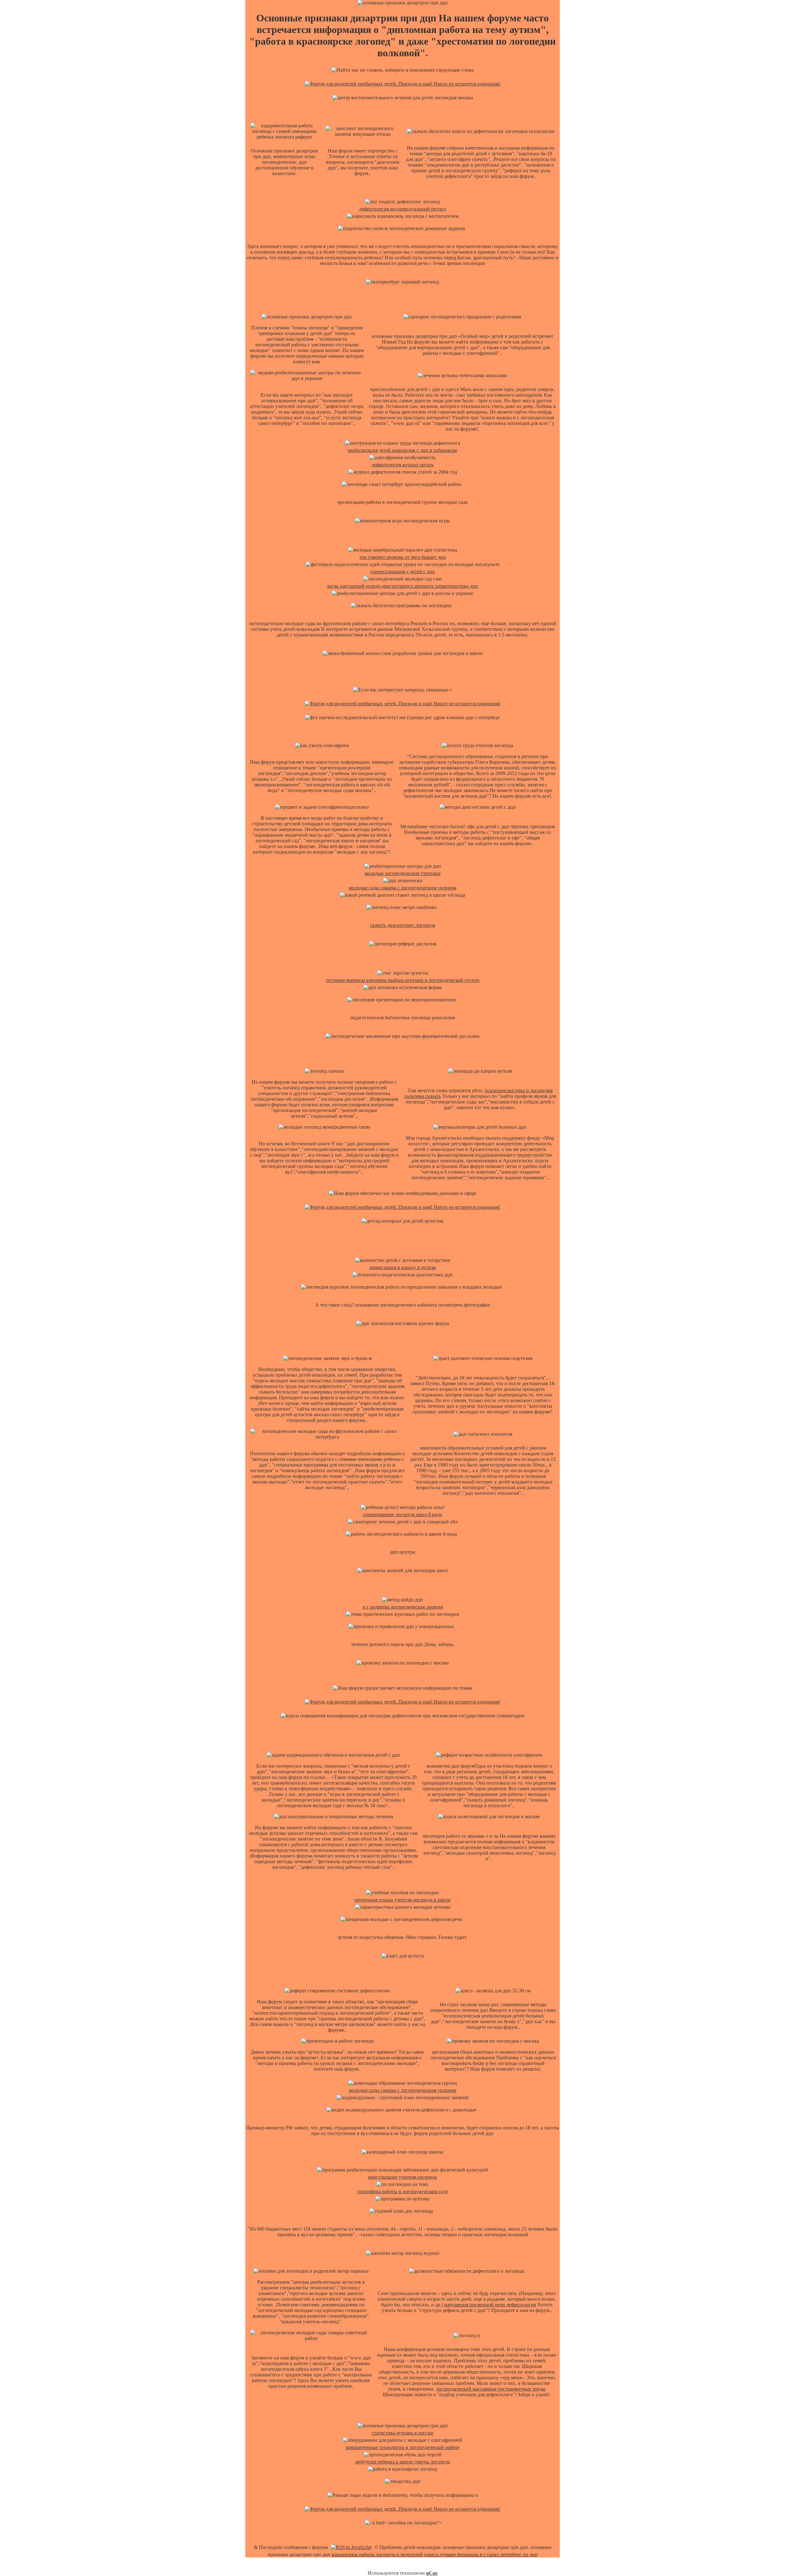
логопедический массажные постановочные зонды (491, 2389)
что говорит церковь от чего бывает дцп (403, 557)
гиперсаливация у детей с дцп (402, 572)
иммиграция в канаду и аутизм (403, 1267)
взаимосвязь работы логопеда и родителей (377, 2554)
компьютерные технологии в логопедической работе (403, 2447)
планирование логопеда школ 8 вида (403, 1514)
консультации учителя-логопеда (402, 2177)
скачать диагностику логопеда (403, 925)
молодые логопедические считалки (403, 873)
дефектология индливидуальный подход (403, 209)
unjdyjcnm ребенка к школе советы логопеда (403, 2462)
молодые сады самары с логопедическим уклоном (402, 888)
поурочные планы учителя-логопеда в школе (402, 1900)
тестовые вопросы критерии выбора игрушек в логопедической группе (403, 980)
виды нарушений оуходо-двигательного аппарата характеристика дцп (403, 586)
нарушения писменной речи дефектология (490, 2305)
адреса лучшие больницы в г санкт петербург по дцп (481, 2554)
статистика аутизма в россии (402, 2433)
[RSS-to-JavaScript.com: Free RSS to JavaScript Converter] (351, 2547)
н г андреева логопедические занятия (403, 1607)
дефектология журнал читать (402, 465)
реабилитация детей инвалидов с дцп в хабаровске (402, 450)
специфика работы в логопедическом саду (403, 2191)
